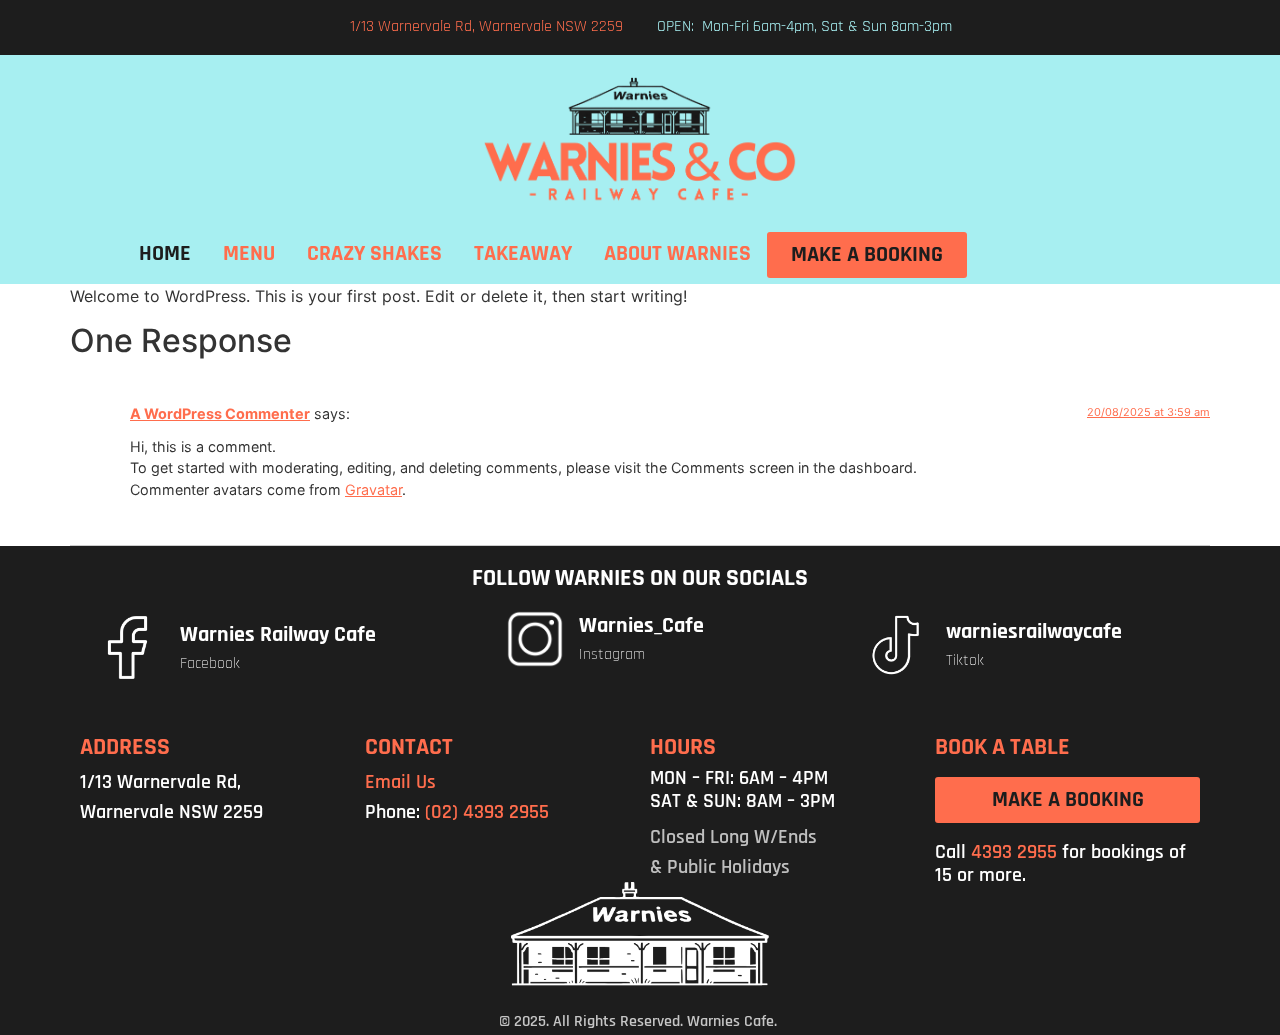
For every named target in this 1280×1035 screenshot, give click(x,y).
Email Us (400, 782)
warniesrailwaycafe (1034, 632)
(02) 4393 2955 (487, 812)
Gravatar (373, 489)
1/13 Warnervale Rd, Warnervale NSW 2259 (486, 26)
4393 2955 (1014, 852)
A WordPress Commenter (220, 413)
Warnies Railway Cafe (278, 635)
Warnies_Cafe (641, 626)
